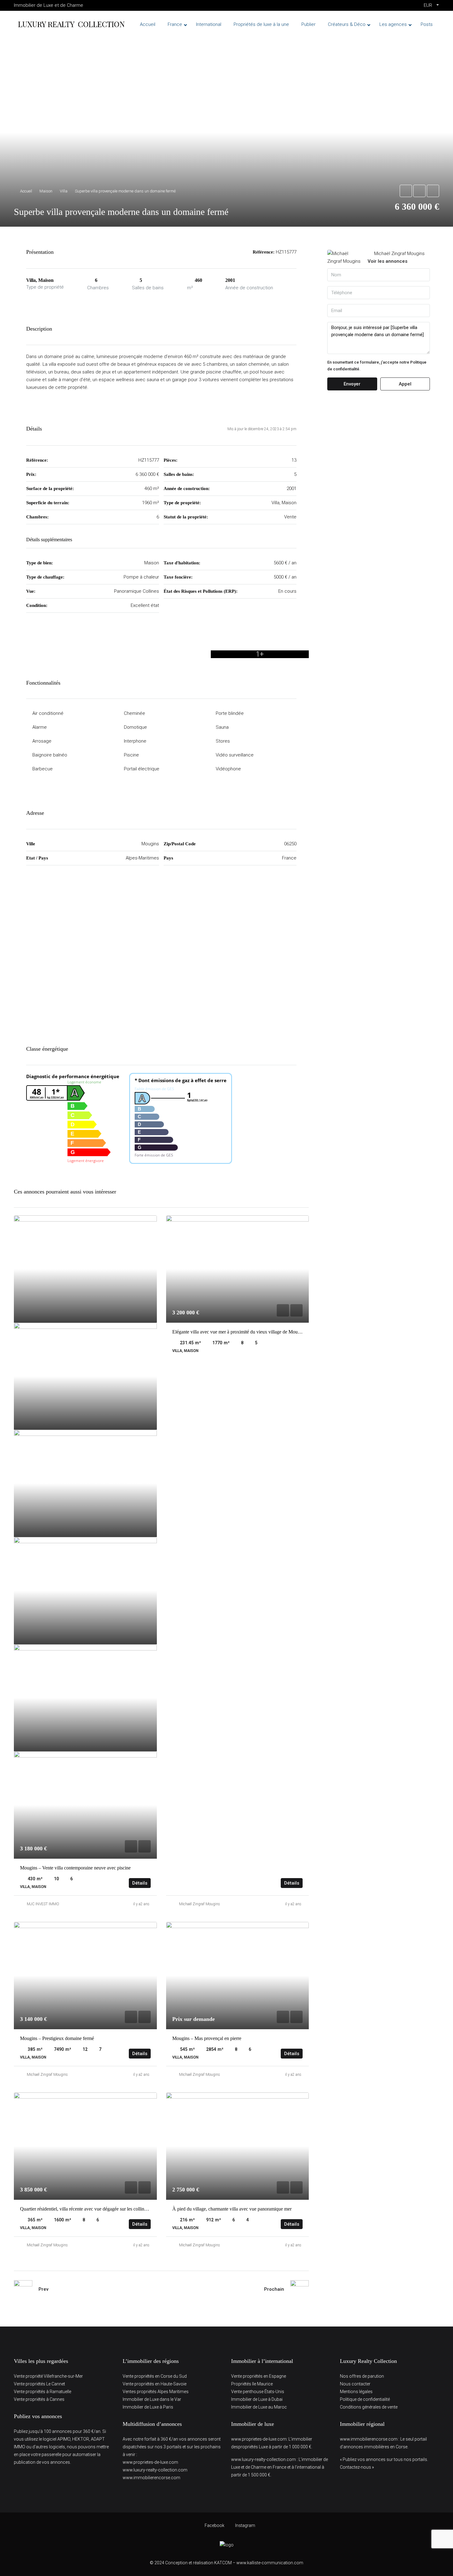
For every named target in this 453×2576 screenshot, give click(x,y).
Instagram (245, 2525)
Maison (46, 191)
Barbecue (43, 769)
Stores (223, 741)
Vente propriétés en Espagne (259, 2376)
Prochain (274, 2289)
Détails (140, 1883)
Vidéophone (228, 769)
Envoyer (352, 384)
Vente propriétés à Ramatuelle (43, 2392)
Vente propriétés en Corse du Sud (155, 2376)
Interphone (135, 741)
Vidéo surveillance (235, 755)
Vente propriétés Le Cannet (39, 2384)
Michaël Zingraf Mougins (200, 1904)
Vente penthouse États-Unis (258, 2392)
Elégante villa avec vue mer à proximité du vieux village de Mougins (239, 1332)
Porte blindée (230, 713)
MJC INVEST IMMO (43, 1904)
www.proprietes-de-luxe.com (150, 2462)
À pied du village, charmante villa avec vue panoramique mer (232, 2209)
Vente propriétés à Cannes (39, 2399)
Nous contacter (355, 2384)
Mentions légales (356, 2392)
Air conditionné (48, 713)
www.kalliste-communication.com (270, 2563)
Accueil (26, 191)
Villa (64, 191)
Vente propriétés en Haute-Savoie (155, 2384)
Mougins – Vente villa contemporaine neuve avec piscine (75, 1868)
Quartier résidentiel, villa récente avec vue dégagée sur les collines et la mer (93, 2209)
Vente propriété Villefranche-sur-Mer (48, 2376)
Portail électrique (142, 769)
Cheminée (135, 713)
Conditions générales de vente (369, 2407)
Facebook (214, 2525)
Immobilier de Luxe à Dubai (257, 2399)
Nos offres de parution (362, 2376)
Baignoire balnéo (50, 755)
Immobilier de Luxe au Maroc (259, 2407)
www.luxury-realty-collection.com (155, 2470)
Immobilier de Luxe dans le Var (152, 2399)
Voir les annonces (388, 261)
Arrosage (42, 741)
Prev (43, 2289)
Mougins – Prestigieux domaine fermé (57, 2038)
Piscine (131, 755)
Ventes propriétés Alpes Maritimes (156, 2392)
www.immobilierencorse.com (151, 2478)
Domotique (135, 727)
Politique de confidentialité (365, 2399)
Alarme (40, 727)
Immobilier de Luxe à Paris (148, 2407)
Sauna (222, 727)
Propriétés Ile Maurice (252, 2384)
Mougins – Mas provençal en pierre (207, 2038)
